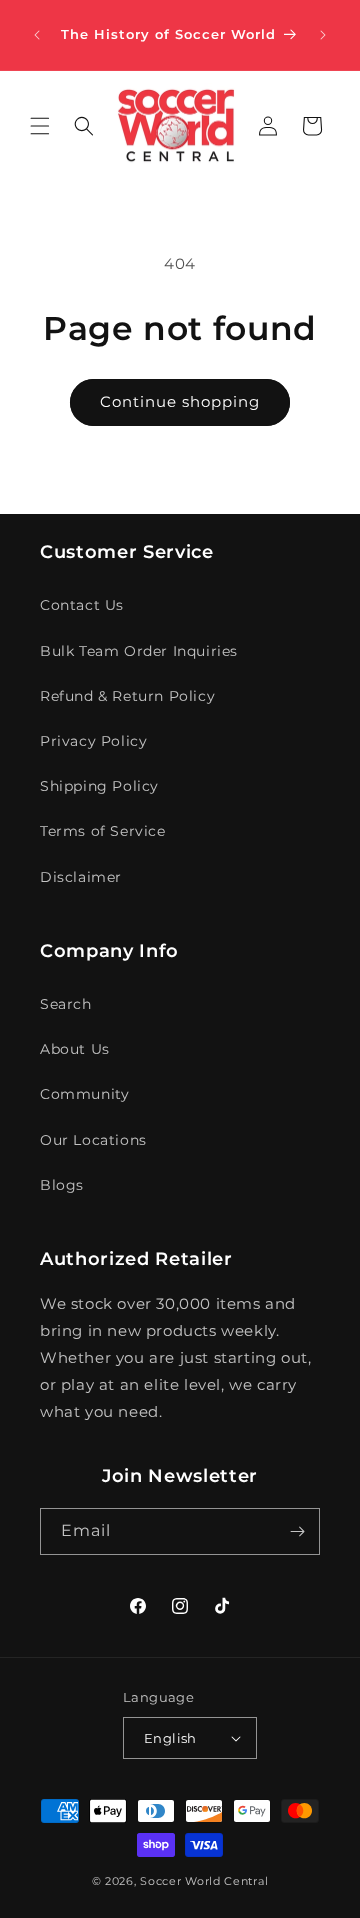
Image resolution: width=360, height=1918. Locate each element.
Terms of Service (103, 831)
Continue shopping (180, 401)
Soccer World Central (204, 1881)
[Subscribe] (297, 1531)
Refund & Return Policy (127, 696)
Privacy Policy (93, 741)
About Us (75, 1049)
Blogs (62, 1185)
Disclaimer (81, 877)
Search (66, 1004)
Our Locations (93, 1140)
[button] (40, 126)
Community (84, 1094)
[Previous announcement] (37, 35)
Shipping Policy (99, 786)
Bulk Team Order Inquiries (139, 651)
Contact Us (82, 605)
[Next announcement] (323, 35)
